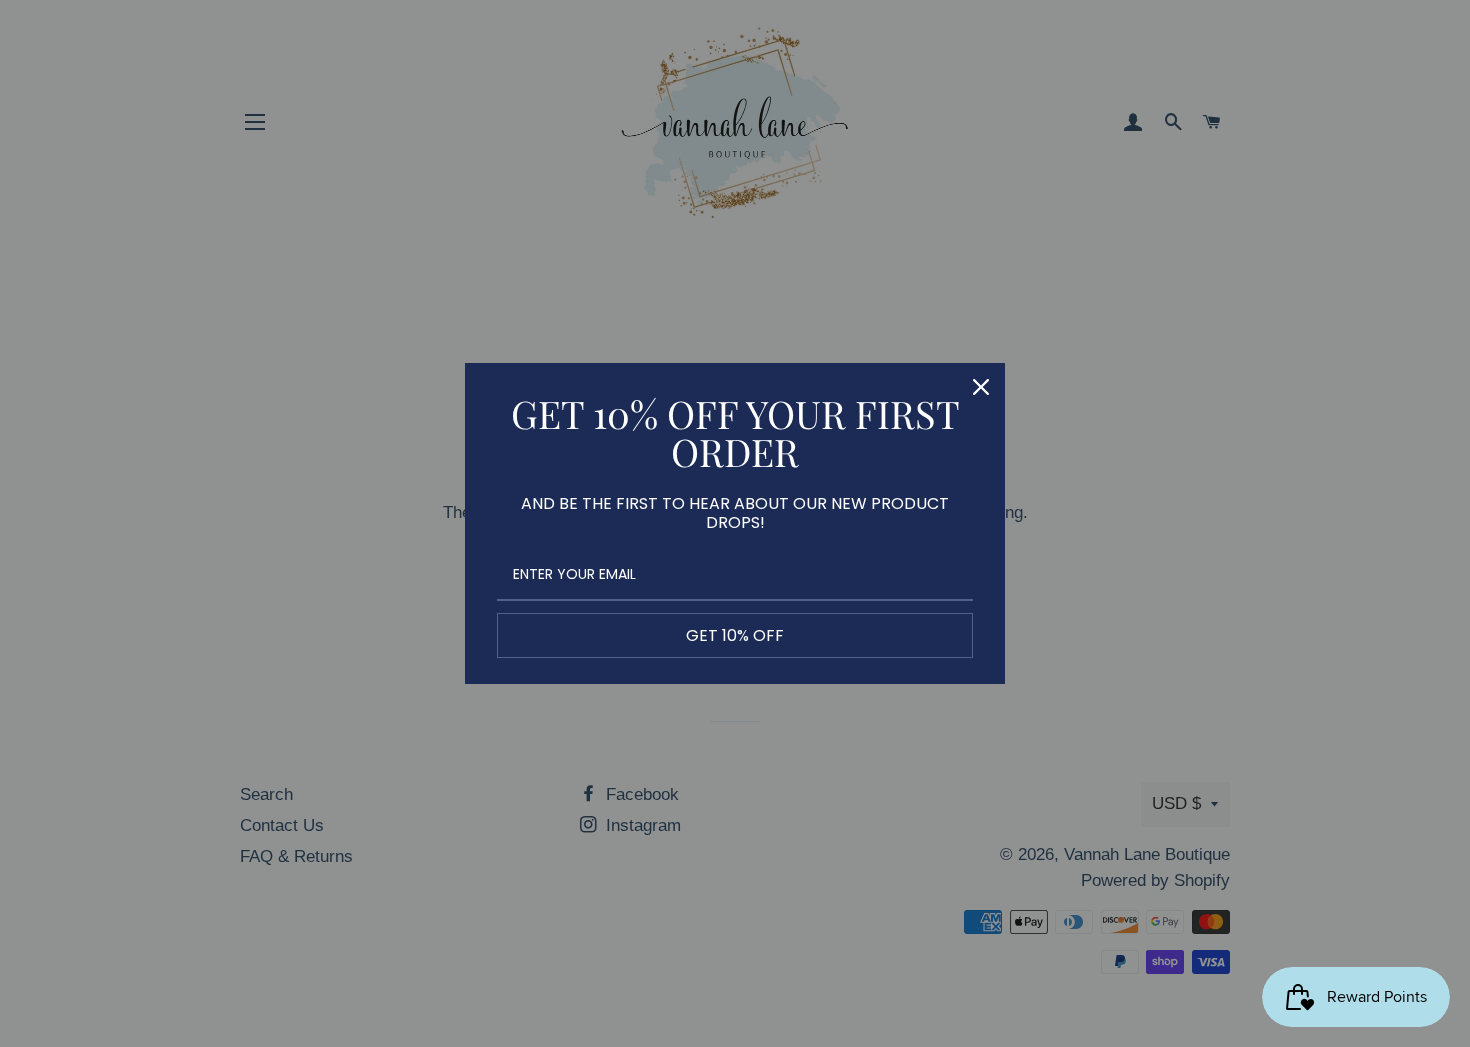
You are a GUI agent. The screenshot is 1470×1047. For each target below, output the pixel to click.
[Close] (981, 387)
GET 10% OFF (735, 635)
